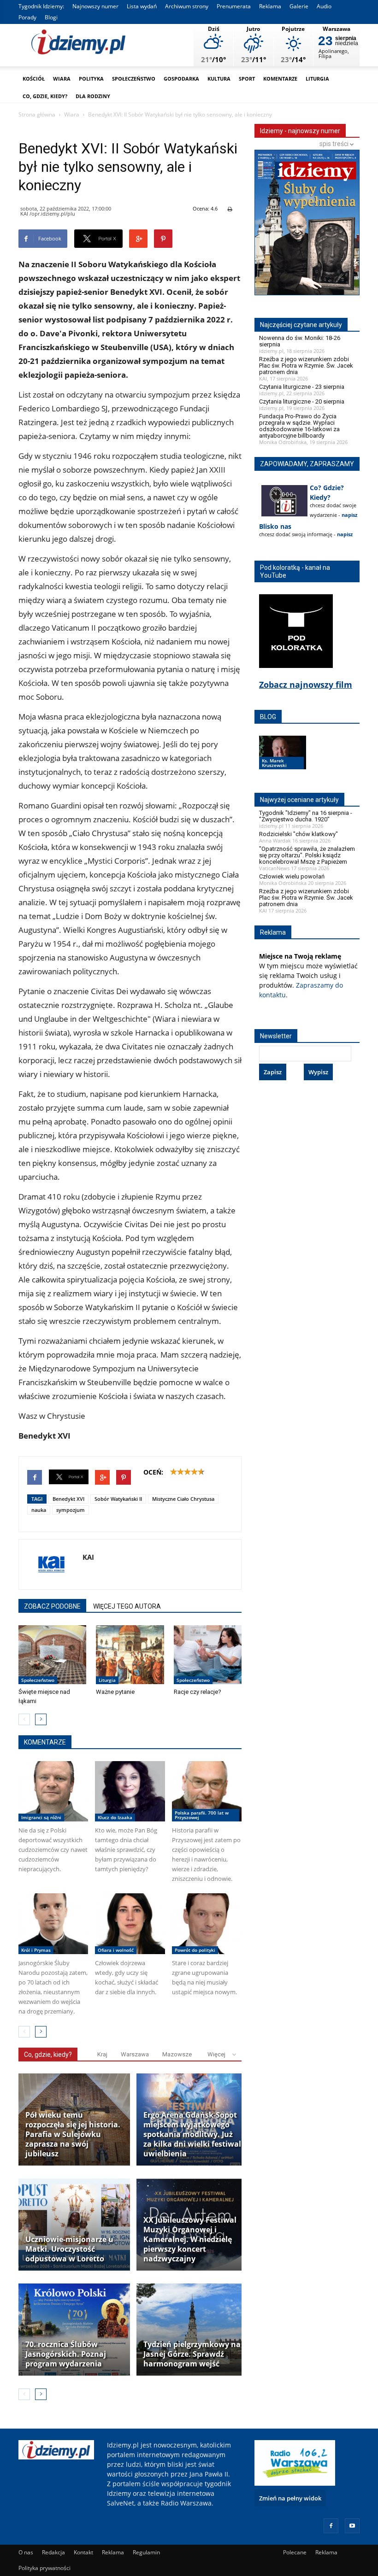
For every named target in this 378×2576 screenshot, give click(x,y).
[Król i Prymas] (53, 1924)
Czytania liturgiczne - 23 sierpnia (302, 387)
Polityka (91, 79)
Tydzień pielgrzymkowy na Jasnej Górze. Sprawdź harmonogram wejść (192, 2354)
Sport (247, 79)
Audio (324, 6)
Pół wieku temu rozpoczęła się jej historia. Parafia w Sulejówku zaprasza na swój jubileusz (73, 2134)
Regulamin (146, 2552)
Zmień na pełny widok (290, 2498)
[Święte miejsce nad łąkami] (52, 1655)
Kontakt (83, 2552)
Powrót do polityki (195, 1950)
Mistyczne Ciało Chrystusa (183, 1499)
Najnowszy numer (95, 6)
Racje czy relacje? (198, 1692)
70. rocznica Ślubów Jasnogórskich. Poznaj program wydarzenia (66, 2354)
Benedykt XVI (68, 1499)
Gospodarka (181, 79)
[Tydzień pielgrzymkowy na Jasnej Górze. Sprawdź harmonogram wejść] (192, 2330)
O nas (26, 2552)
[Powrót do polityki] (207, 1924)
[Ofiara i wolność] (130, 1924)
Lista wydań (142, 6)
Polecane (295, 2552)
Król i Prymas (36, 1950)
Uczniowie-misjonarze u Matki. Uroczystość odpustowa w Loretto (69, 2249)
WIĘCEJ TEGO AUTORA (127, 1606)
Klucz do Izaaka (115, 1817)
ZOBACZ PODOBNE (52, 1606)
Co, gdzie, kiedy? (45, 96)
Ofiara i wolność (116, 1950)
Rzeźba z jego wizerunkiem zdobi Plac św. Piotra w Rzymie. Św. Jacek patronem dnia (306, 366)
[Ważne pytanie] (130, 1655)
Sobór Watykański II (118, 1499)
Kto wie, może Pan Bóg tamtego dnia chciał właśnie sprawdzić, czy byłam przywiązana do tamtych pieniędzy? (126, 1850)
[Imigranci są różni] (53, 1791)
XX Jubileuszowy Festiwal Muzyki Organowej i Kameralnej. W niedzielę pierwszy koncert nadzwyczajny (190, 2239)
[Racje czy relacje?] (208, 1655)
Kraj (102, 2054)
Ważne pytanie (115, 1692)
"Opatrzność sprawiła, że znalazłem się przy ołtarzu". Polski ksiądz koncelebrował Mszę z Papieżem (307, 855)
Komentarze (280, 79)
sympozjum (71, 1510)
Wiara (62, 79)
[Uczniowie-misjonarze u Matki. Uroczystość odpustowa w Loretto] (74, 2225)
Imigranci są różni (41, 1817)
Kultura (219, 79)
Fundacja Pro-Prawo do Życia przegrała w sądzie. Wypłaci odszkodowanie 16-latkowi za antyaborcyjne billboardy (299, 426)
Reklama (270, 6)
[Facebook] (331, 2526)
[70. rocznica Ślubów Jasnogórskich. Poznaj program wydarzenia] (74, 2330)
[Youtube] (352, 2526)
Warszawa (135, 2054)
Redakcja (53, 2552)
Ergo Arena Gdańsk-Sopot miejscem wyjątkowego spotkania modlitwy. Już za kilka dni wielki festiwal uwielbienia (192, 2134)
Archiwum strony (187, 6)
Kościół (34, 79)
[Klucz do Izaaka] (130, 1791)
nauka (39, 1510)
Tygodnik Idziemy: (41, 6)
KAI (88, 1557)
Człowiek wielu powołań (292, 876)
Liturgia (317, 79)
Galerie (299, 6)
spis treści (335, 144)
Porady (27, 17)
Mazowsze (177, 2054)
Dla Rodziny (93, 96)
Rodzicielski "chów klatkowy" (298, 834)
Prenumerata (234, 6)
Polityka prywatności (44, 2568)
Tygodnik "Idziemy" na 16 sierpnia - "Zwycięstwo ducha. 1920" (306, 816)
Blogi (51, 17)
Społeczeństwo (134, 79)
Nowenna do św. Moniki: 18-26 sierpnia (300, 341)
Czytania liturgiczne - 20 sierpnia (302, 401)
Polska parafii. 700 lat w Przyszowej (202, 1815)
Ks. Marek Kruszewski (274, 763)
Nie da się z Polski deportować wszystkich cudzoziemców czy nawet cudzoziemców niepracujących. (53, 1850)
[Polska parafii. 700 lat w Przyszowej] (207, 1791)
